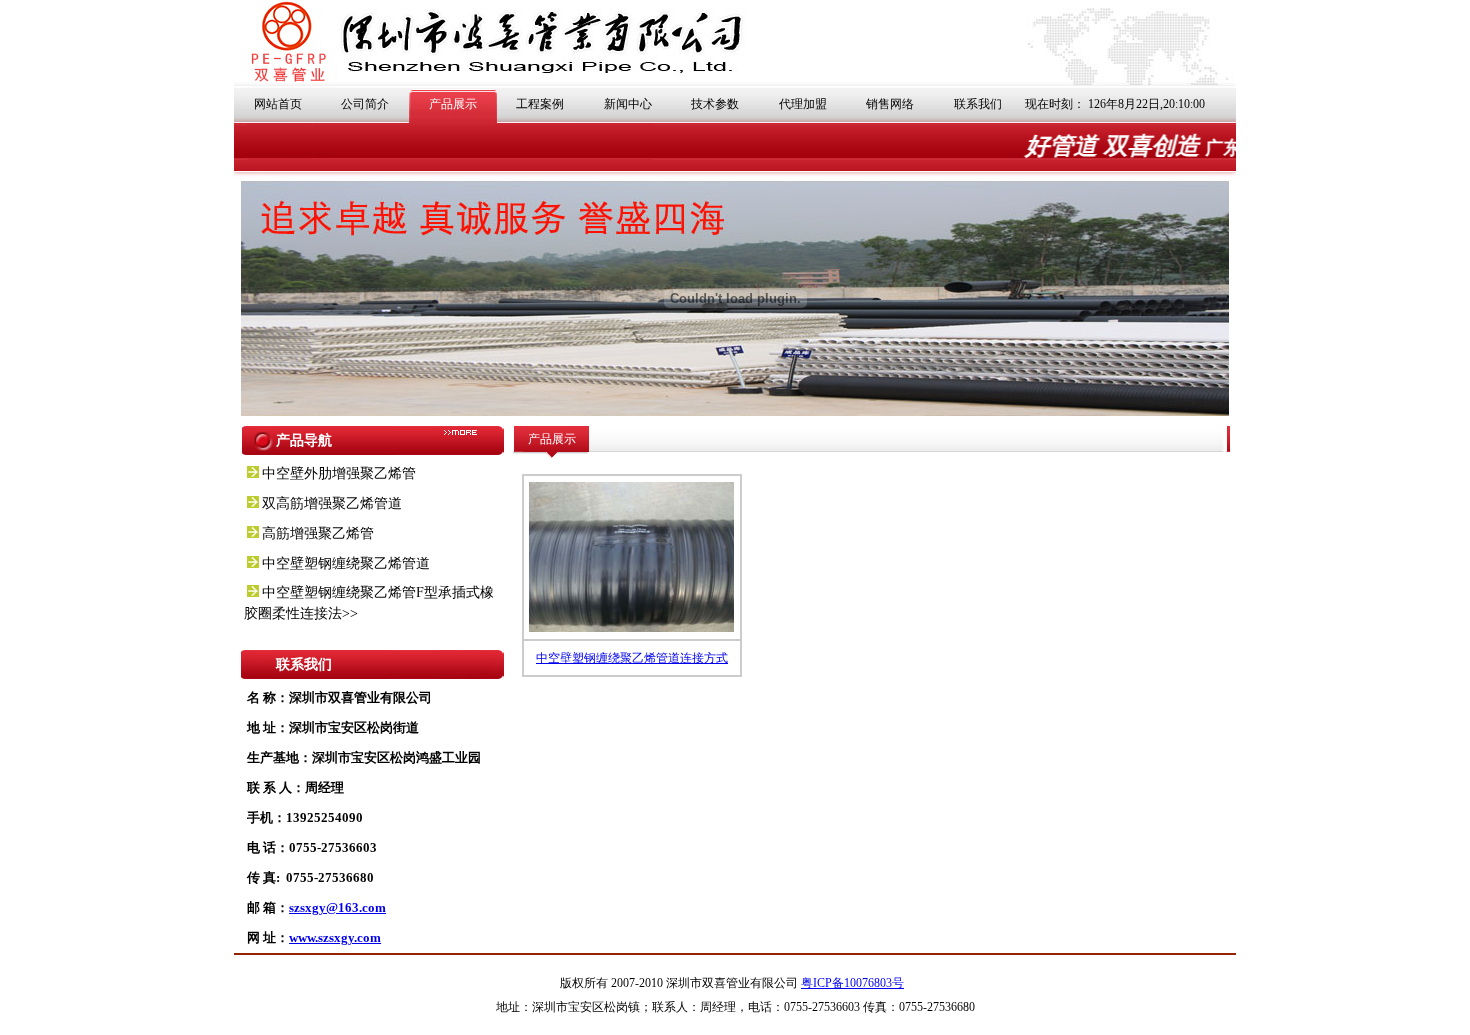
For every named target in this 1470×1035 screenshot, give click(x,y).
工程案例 (540, 104)
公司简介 (365, 104)
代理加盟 (803, 104)
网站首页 (278, 104)
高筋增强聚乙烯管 (318, 533)
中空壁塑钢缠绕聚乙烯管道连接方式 (632, 658)
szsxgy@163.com (337, 907)
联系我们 (978, 104)
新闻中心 (628, 104)
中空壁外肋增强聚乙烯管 (339, 473)
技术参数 (715, 104)
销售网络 (890, 104)
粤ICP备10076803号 (852, 983)
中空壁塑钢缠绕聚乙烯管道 (346, 563)
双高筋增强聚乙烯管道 (332, 503)
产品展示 (453, 104)
